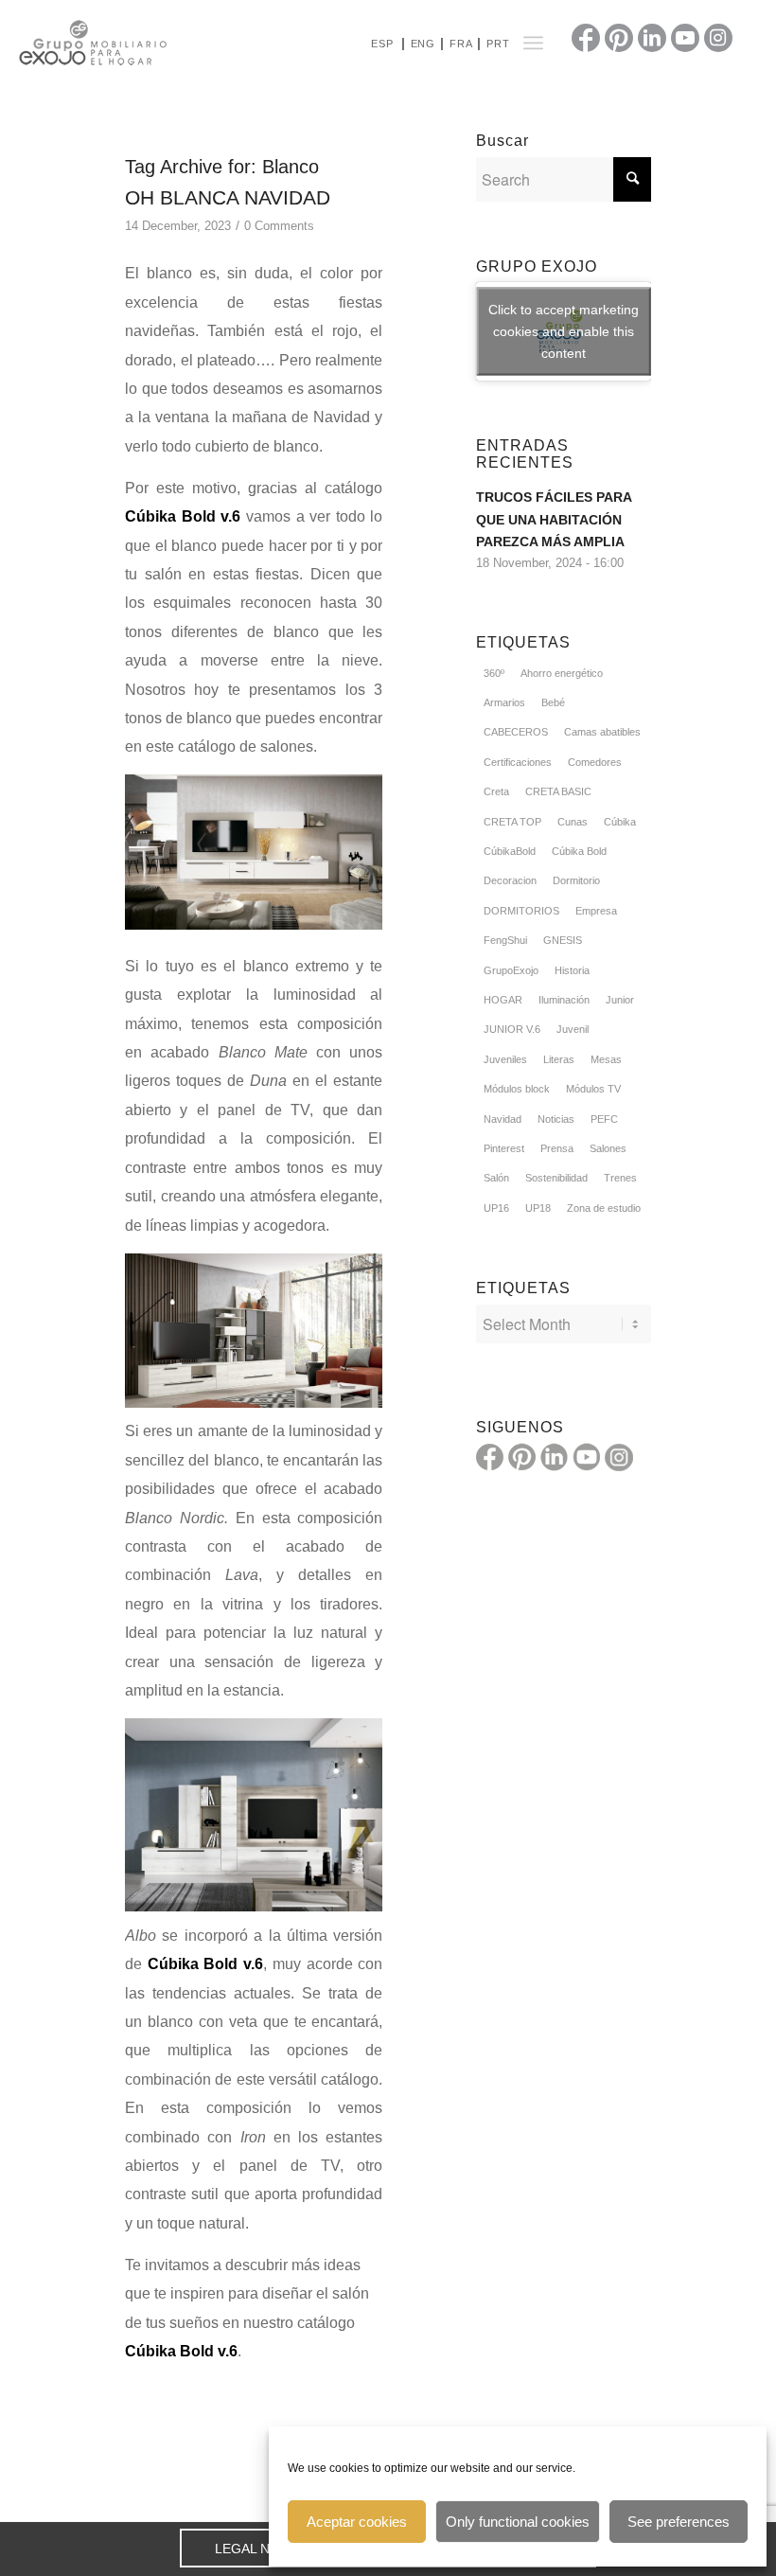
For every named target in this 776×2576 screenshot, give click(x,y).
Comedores (595, 762)
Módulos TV (593, 1089)
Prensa (557, 1148)
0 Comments (279, 226)
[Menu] (533, 43)
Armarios (504, 702)
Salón (496, 1178)
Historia (572, 970)
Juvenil (573, 1029)
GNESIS (563, 940)
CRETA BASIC (558, 791)
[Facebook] (490, 1457)
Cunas (573, 822)
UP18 (538, 1208)
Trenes (620, 1178)
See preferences (679, 2522)
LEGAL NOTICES (267, 2549)
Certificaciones (518, 762)
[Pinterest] (522, 1457)
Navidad (503, 1119)
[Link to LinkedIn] (652, 38)
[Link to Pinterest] (619, 38)
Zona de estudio (604, 1208)
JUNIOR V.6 (512, 1029)
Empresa (596, 911)
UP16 (496, 1208)
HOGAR (503, 1000)
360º (494, 673)
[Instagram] (619, 1457)
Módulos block (517, 1089)
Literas (559, 1059)
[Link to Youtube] (685, 38)
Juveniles (505, 1059)
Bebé (553, 702)
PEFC (604, 1119)
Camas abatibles (602, 732)
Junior (620, 1000)
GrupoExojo (511, 970)
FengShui (505, 940)
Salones (608, 1148)
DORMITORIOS (521, 911)
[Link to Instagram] (718, 38)
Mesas (606, 1059)
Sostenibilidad (556, 1178)
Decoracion (510, 880)
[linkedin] (555, 1457)
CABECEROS (516, 732)
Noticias (556, 1119)
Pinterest (504, 1148)
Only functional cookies (518, 2522)
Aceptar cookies (357, 2522)
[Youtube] (587, 1457)
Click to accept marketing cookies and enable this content (564, 331)
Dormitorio (576, 880)
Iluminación (564, 1000)
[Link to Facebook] (586, 38)
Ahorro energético (562, 673)
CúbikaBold (510, 851)
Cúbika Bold (579, 851)
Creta (496, 791)
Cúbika (620, 822)
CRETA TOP (512, 822)
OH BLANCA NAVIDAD (228, 197)
